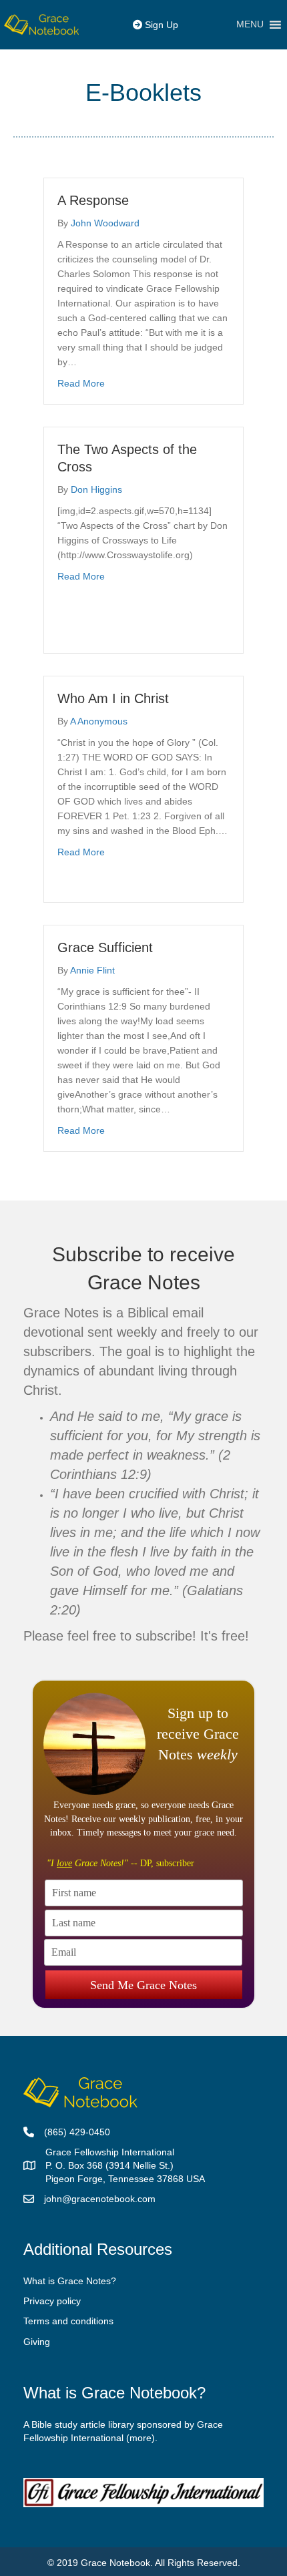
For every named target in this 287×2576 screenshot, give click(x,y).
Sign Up (160, 25)
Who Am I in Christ (113, 698)
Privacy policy (52, 2301)
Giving (37, 2342)
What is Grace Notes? (70, 2281)
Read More (81, 383)
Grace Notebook (115, 2563)
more (140, 2438)
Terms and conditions (68, 2321)
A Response (93, 200)
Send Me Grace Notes (143, 1985)
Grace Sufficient (105, 947)
